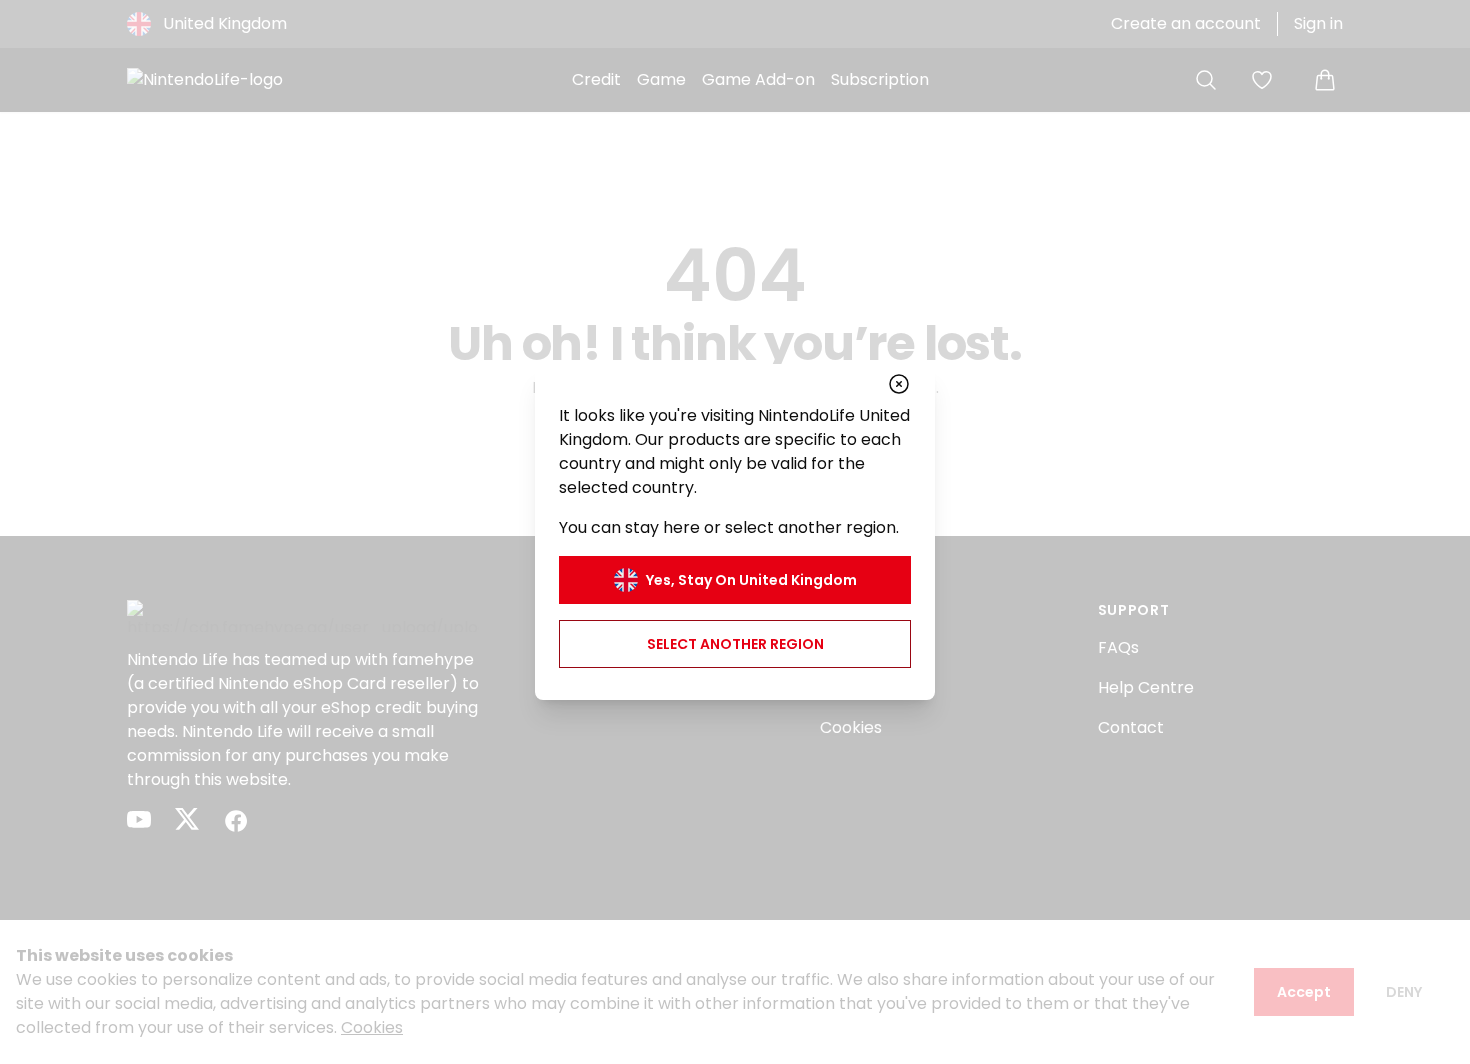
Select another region (735, 644)
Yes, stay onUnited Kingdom (751, 580)
